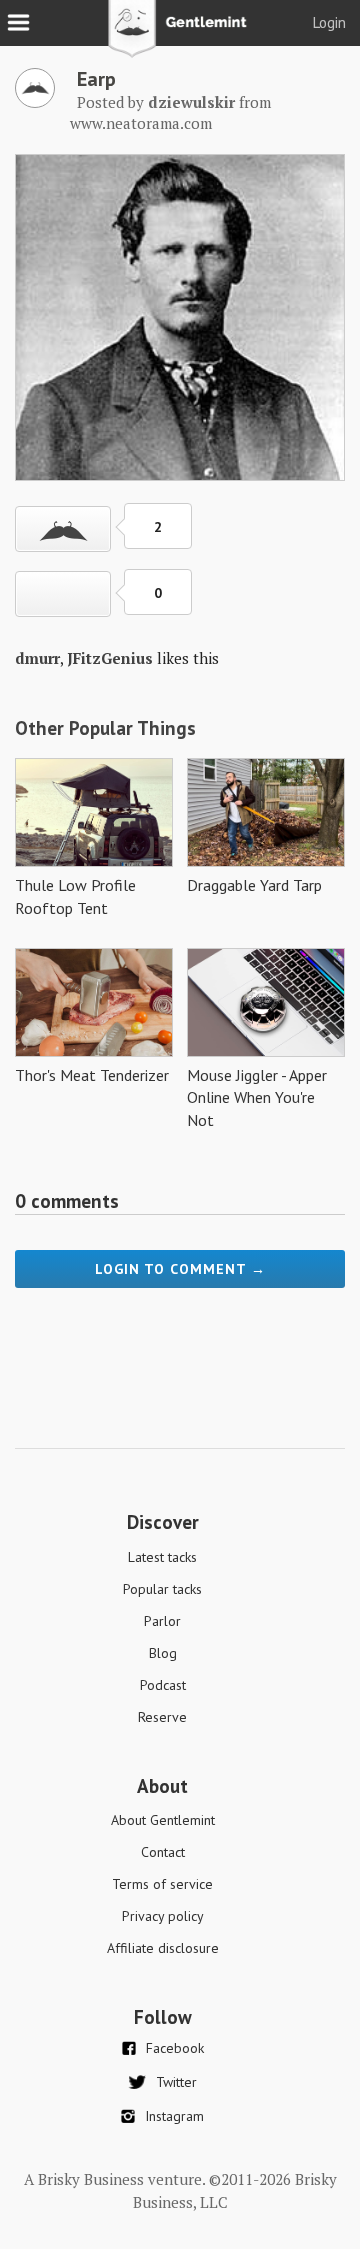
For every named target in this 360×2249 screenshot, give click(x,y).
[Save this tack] (63, 594)
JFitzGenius (110, 658)
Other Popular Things (105, 728)
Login (329, 22)
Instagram (174, 2116)
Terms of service (162, 1884)
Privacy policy (163, 1916)
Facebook (175, 2048)
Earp (96, 79)
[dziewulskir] (35, 102)
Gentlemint (180, 36)
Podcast (163, 1685)
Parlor (162, 1621)
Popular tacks (162, 1589)
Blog (163, 1653)
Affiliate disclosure (163, 1948)
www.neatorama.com (141, 123)
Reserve (162, 1717)
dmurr (37, 658)
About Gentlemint (163, 1820)
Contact (163, 1852)
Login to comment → (180, 1269)
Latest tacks (162, 1557)
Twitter (176, 2082)
